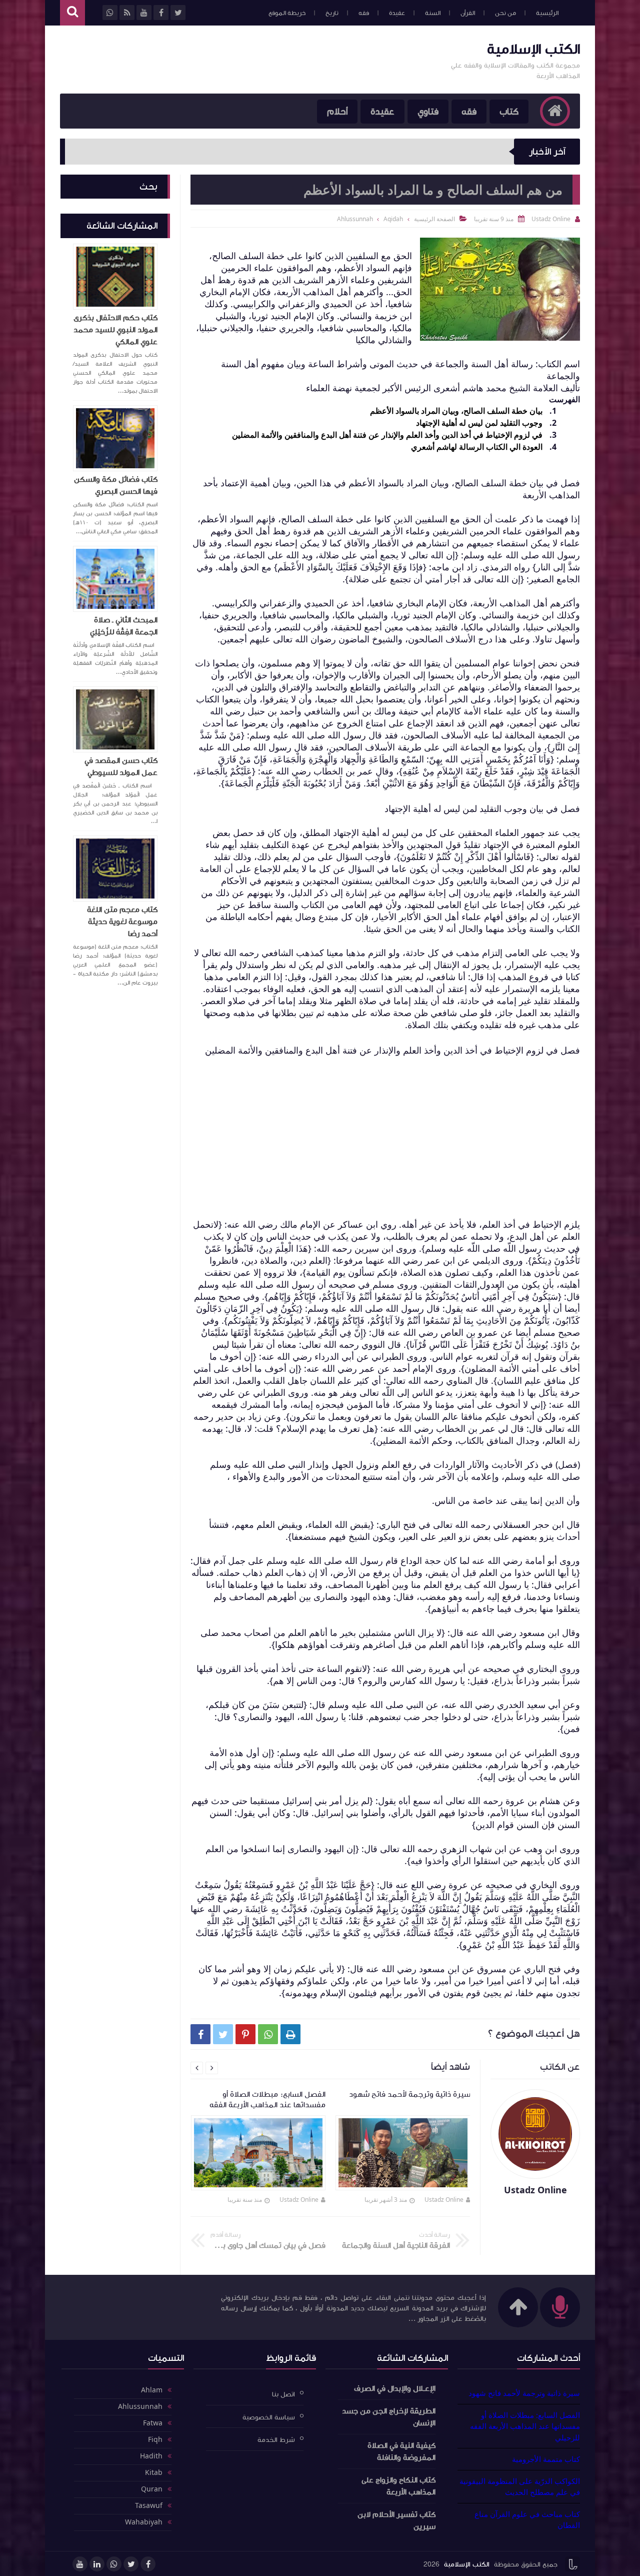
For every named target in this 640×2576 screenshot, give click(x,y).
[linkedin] (97, 2564)
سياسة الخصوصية (269, 2417)
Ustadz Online (444, 2200)
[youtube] (80, 2564)
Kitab (154, 2473)
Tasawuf (149, 2506)
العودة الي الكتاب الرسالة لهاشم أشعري (477, 447)
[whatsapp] (114, 2564)
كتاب (509, 112)
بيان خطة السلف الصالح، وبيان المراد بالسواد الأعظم (456, 411)
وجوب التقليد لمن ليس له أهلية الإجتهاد (479, 423)
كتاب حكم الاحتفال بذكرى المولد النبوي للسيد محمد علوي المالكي (115, 330)
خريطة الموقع (287, 13)
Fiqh (155, 2440)
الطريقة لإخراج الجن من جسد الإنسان (389, 2417)
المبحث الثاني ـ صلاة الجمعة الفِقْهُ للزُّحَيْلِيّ (124, 626)
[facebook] (148, 2564)
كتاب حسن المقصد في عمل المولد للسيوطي (121, 766)
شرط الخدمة (276, 2440)
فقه (364, 13)
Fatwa (153, 2423)
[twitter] (131, 2564)
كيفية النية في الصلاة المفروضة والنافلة (401, 2451)
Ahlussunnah (140, 2407)
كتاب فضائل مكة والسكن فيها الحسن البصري (116, 485)
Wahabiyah (144, 2522)
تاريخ (332, 13)
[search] (72, 13)
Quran (152, 2489)
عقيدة (397, 13)
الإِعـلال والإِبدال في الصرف (395, 2388)
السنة (433, 13)
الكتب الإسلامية (533, 49)
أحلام (337, 112)
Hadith (151, 2456)
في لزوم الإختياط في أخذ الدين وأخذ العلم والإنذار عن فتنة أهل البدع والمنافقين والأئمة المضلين (387, 435)
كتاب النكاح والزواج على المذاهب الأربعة (398, 2486)
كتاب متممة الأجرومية (546, 2459)
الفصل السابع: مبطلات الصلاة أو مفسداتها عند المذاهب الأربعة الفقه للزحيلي (525, 2426)
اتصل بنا (283, 2394)
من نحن (505, 13)
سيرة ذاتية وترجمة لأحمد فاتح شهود (524, 2393)
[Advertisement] (242, 59)
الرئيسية (547, 13)
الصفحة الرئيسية (434, 219)
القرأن (468, 13)
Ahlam (152, 2390)
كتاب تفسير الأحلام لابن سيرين (396, 2520)
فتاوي (428, 112)
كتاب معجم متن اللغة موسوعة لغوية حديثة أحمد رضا (122, 922)
